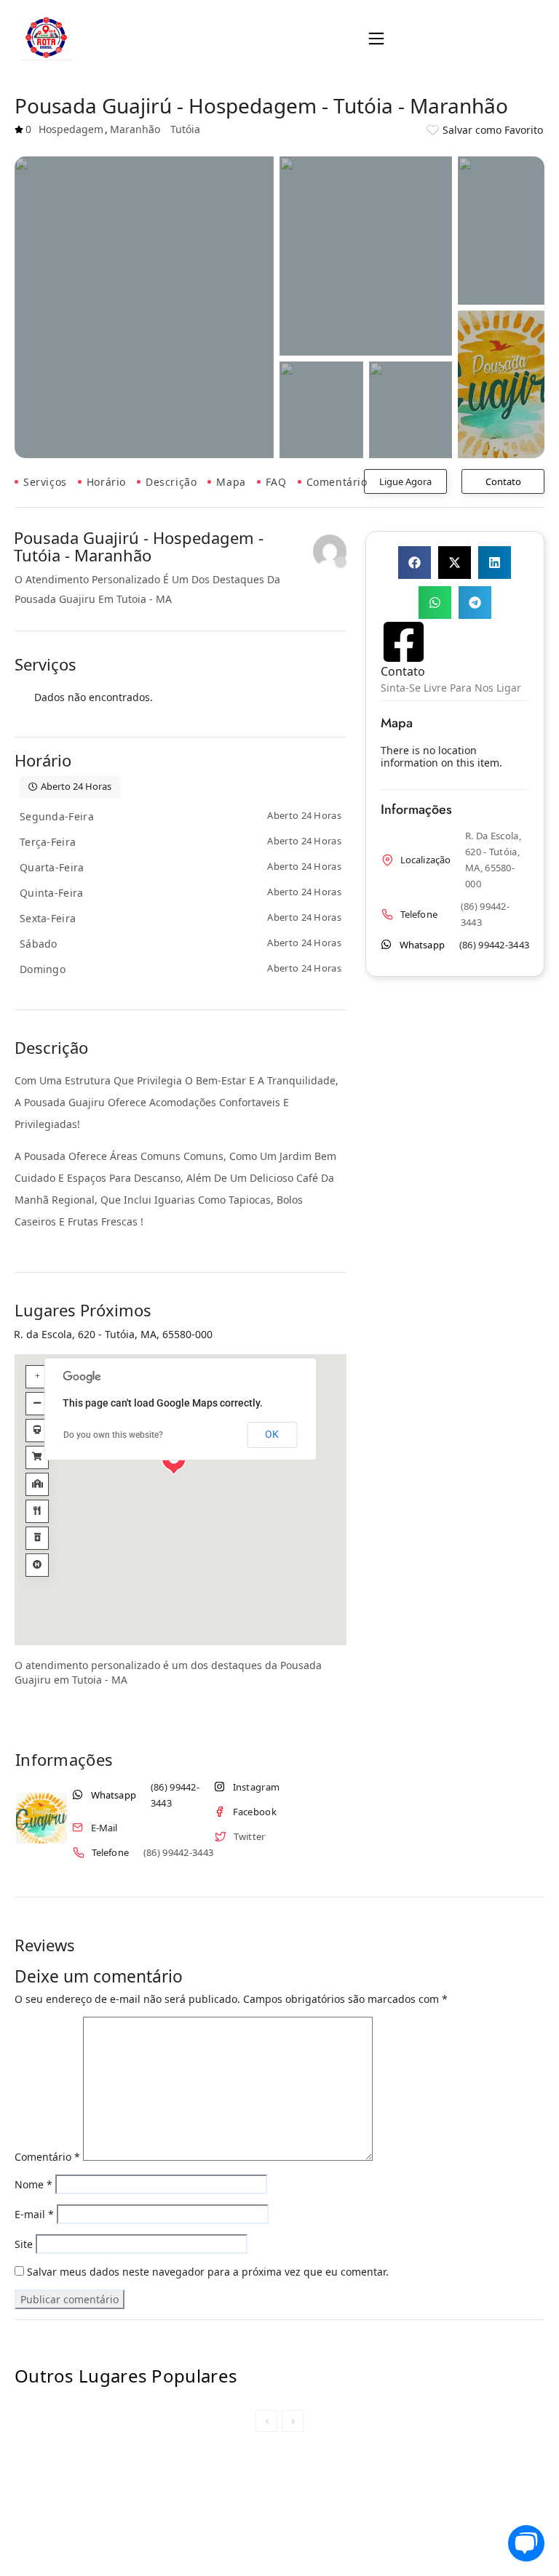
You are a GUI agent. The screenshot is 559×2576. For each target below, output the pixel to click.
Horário (106, 482)
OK (272, 1435)
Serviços (45, 482)
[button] (376, 39)
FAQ (276, 482)
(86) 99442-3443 (175, 1795)
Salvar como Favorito (493, 130)
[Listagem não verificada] (330, 551)
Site (24, 2245)
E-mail (34, 2215)
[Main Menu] (376, 39)
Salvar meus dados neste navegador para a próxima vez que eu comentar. (208, 2272)
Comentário (337, 482)
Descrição (171, 482)
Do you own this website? (113, 1436)
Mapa (231, 482)
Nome (33, 2185)
